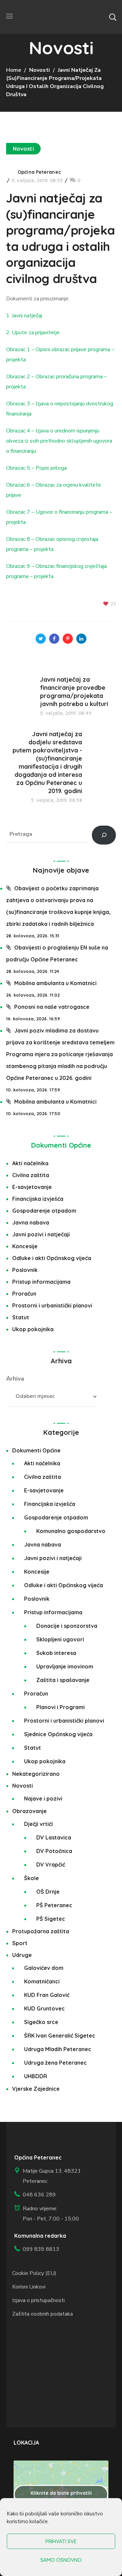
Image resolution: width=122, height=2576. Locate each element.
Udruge (22, 1955)
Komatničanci (42, 1981)
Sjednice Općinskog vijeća (58, 1734)
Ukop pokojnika (33, 1329)
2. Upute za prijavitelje (33, 333)
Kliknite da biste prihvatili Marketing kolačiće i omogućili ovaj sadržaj (61, 2497)
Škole (32, 1878)
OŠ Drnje (48, 1892)
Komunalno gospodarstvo (71, 1531)
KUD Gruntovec (44, 2008)
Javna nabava (31, 1222)
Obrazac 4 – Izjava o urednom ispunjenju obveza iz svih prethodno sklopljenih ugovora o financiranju (59, 441)
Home (14, 70)
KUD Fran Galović (47, 1995)
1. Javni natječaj (24, 316)
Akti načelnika (30, 1163)
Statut (21, 1317)
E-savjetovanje (32, 1187)
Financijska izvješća (38, 1199)
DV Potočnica (54, 1851)
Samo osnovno (61, 2560)
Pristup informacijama (41, 1282)
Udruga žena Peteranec (55, 2063)
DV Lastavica (54, 1837)
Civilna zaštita (31, 1175)
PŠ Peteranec (54, 1905)
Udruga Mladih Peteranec (58, 2049)
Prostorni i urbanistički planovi (52, 1305)
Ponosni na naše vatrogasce (52, 1007)
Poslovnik (25, 1270)
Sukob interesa (56, 1653)
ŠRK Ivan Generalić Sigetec (60, 2036)
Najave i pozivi (43, 1798)
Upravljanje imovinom (65, 1666)
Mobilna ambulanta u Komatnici (55, 983)
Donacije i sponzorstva (67, 1626)
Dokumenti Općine (61, 1145)
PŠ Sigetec (51, 1919)
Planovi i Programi (60, 1707)
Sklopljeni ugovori (60, 1639)
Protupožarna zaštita (41, 1931)
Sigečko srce (41, 2022)
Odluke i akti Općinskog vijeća (52, 1258)
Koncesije (25, 1246)
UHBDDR (36, 2076)
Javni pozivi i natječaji (41, 1234)
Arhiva (15, 1379)
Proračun (24, 1294)
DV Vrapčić (51, 1865)
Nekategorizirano (36, 1774)
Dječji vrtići (38, 1824)
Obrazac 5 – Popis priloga (36, 468)
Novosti (39, 70)
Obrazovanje (29, 1811)
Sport (20, 1943)
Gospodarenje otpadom (44, 1211)
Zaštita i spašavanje (63, 1680)
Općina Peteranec (39, 172)
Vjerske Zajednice (36, 2089)
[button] (113, 17)
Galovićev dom (44, 1968)
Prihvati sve (61, 2541)
